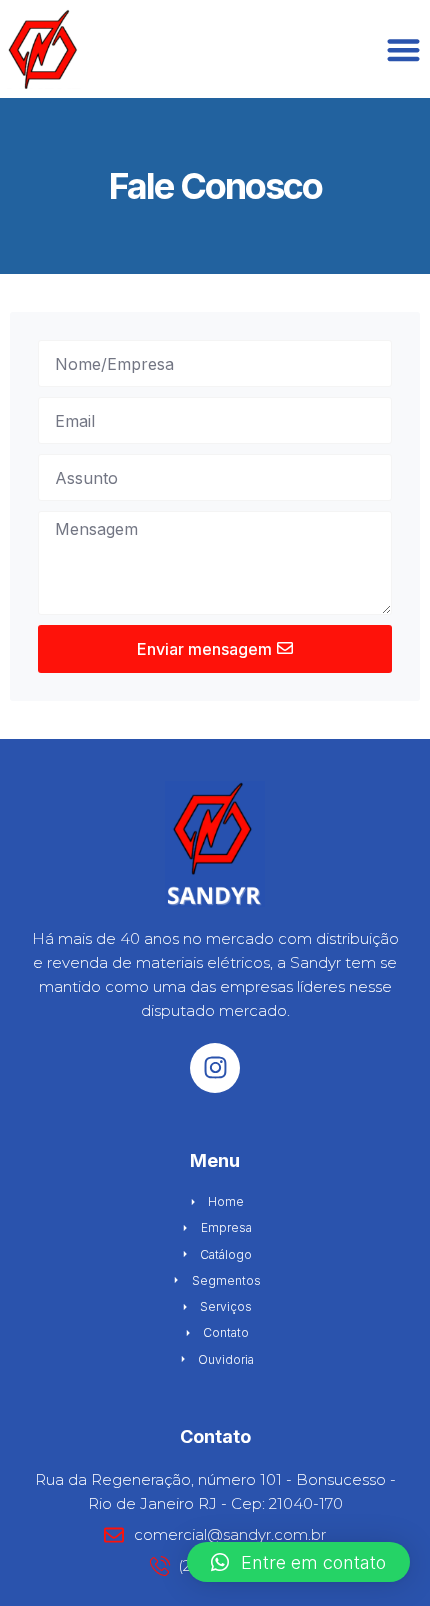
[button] (298, 1562)
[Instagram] (215, 1068)
